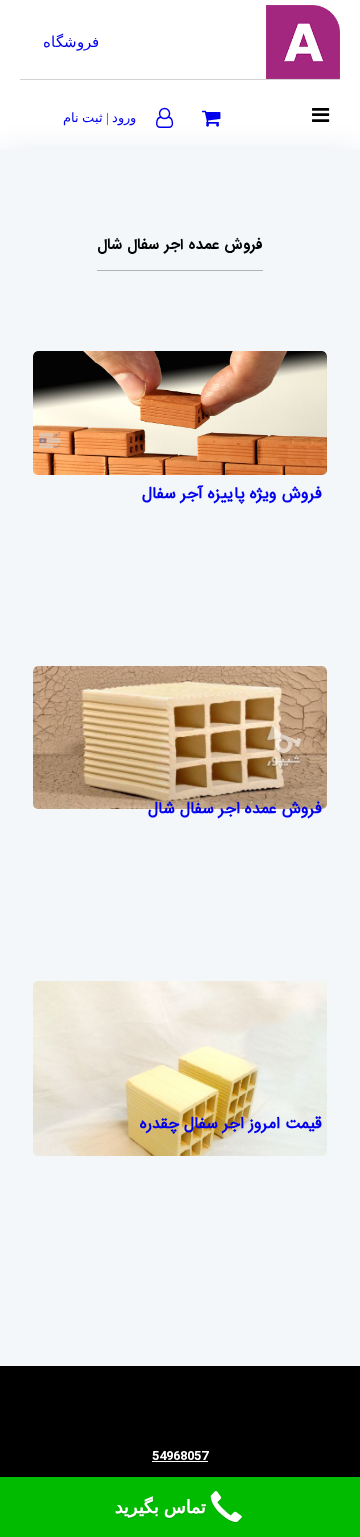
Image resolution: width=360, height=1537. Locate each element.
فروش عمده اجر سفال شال (235, 808)
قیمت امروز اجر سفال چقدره (231, 1123)
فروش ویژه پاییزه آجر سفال (232, 493)
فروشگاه (71, 42)
